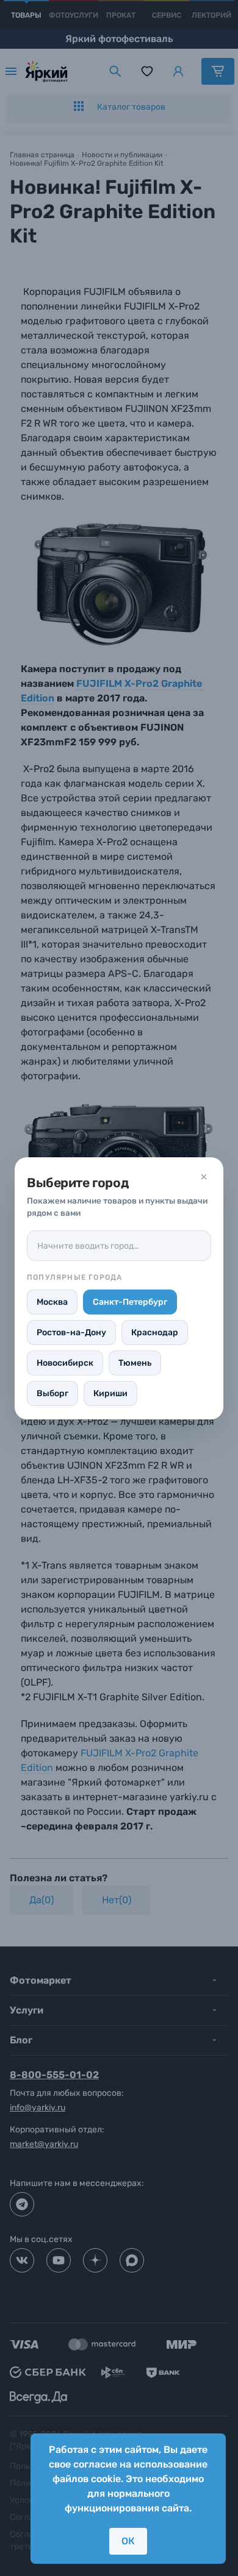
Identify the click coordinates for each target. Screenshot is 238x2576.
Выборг (52, 1393)
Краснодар (155, 1332)
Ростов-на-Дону (71, 1332)
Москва (52, 1302)
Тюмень (135, 1363)
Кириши (110, 1393)
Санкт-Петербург (130, 1302)
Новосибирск (65, 1363)
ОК (128, 2541)
